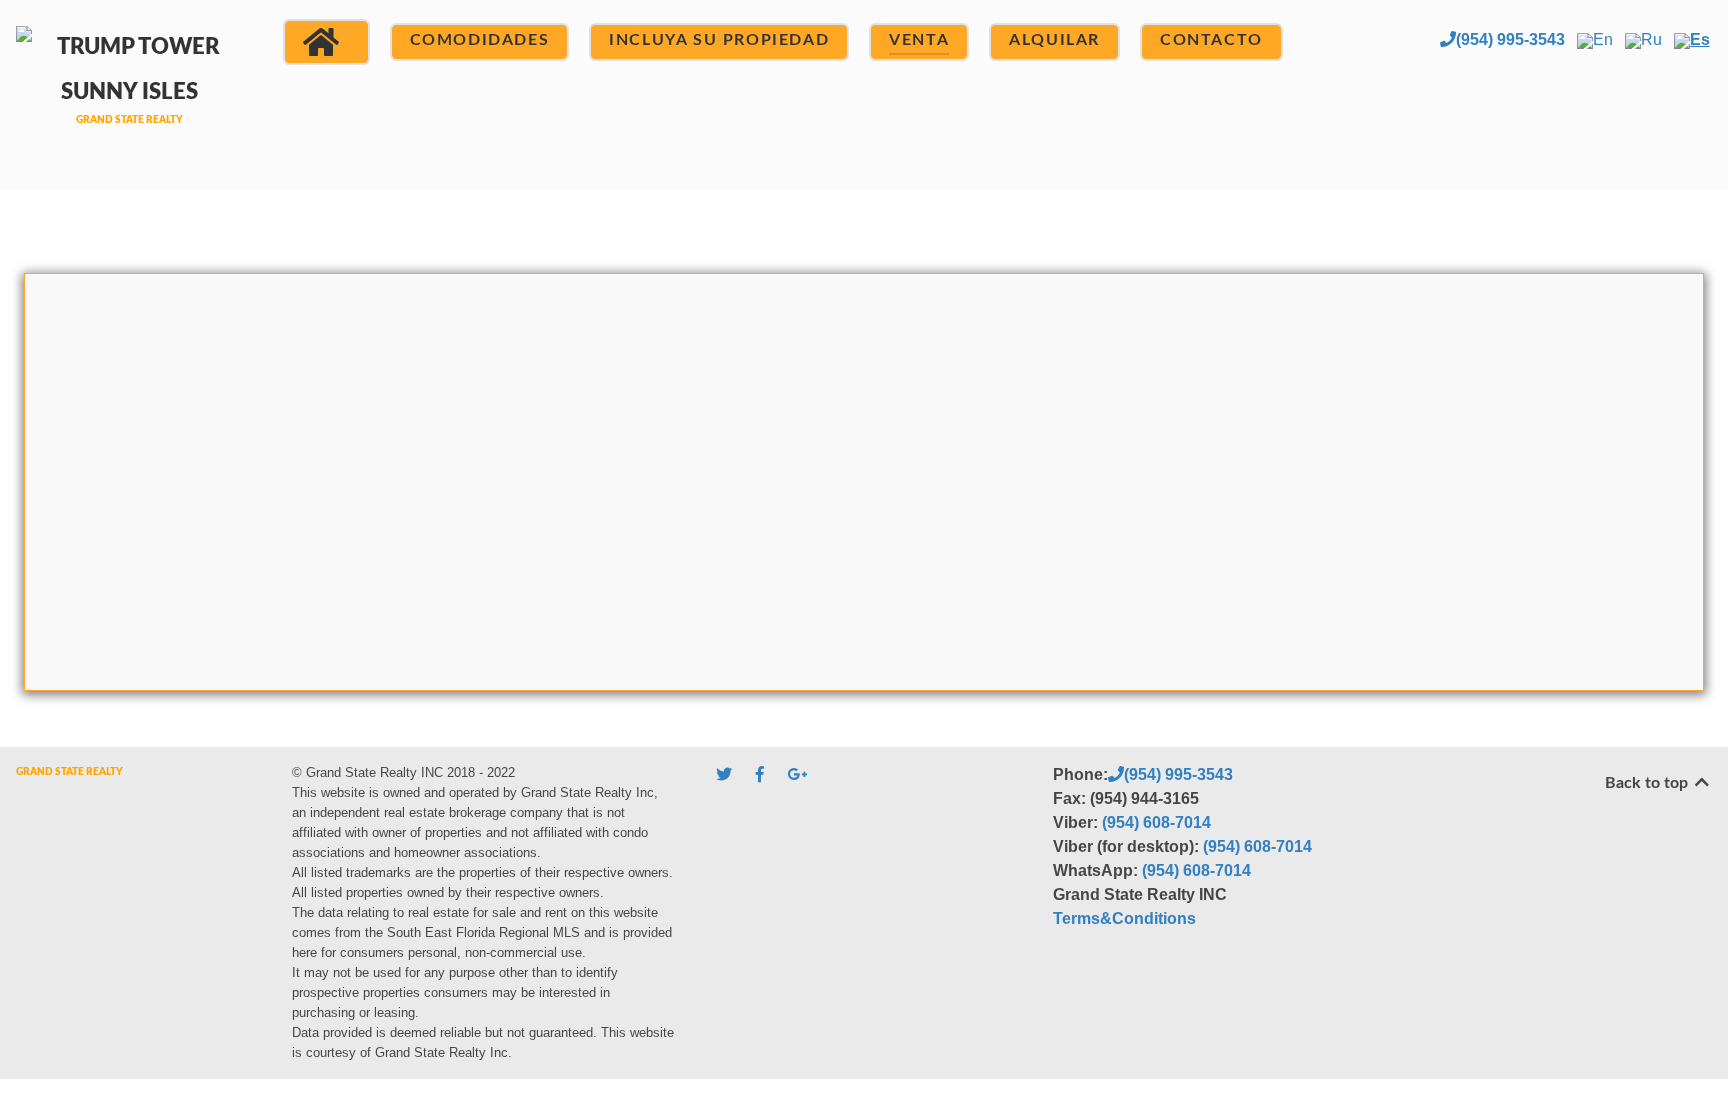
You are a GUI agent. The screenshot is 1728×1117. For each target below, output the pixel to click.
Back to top (1648, 783)
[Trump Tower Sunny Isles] (129, 92)
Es (1700, 39)
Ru (1651, 39)
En (1603, 39)
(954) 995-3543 (1510, 39)
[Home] (326, 42)
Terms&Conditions (1124, 918)
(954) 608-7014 (1156, 822)
